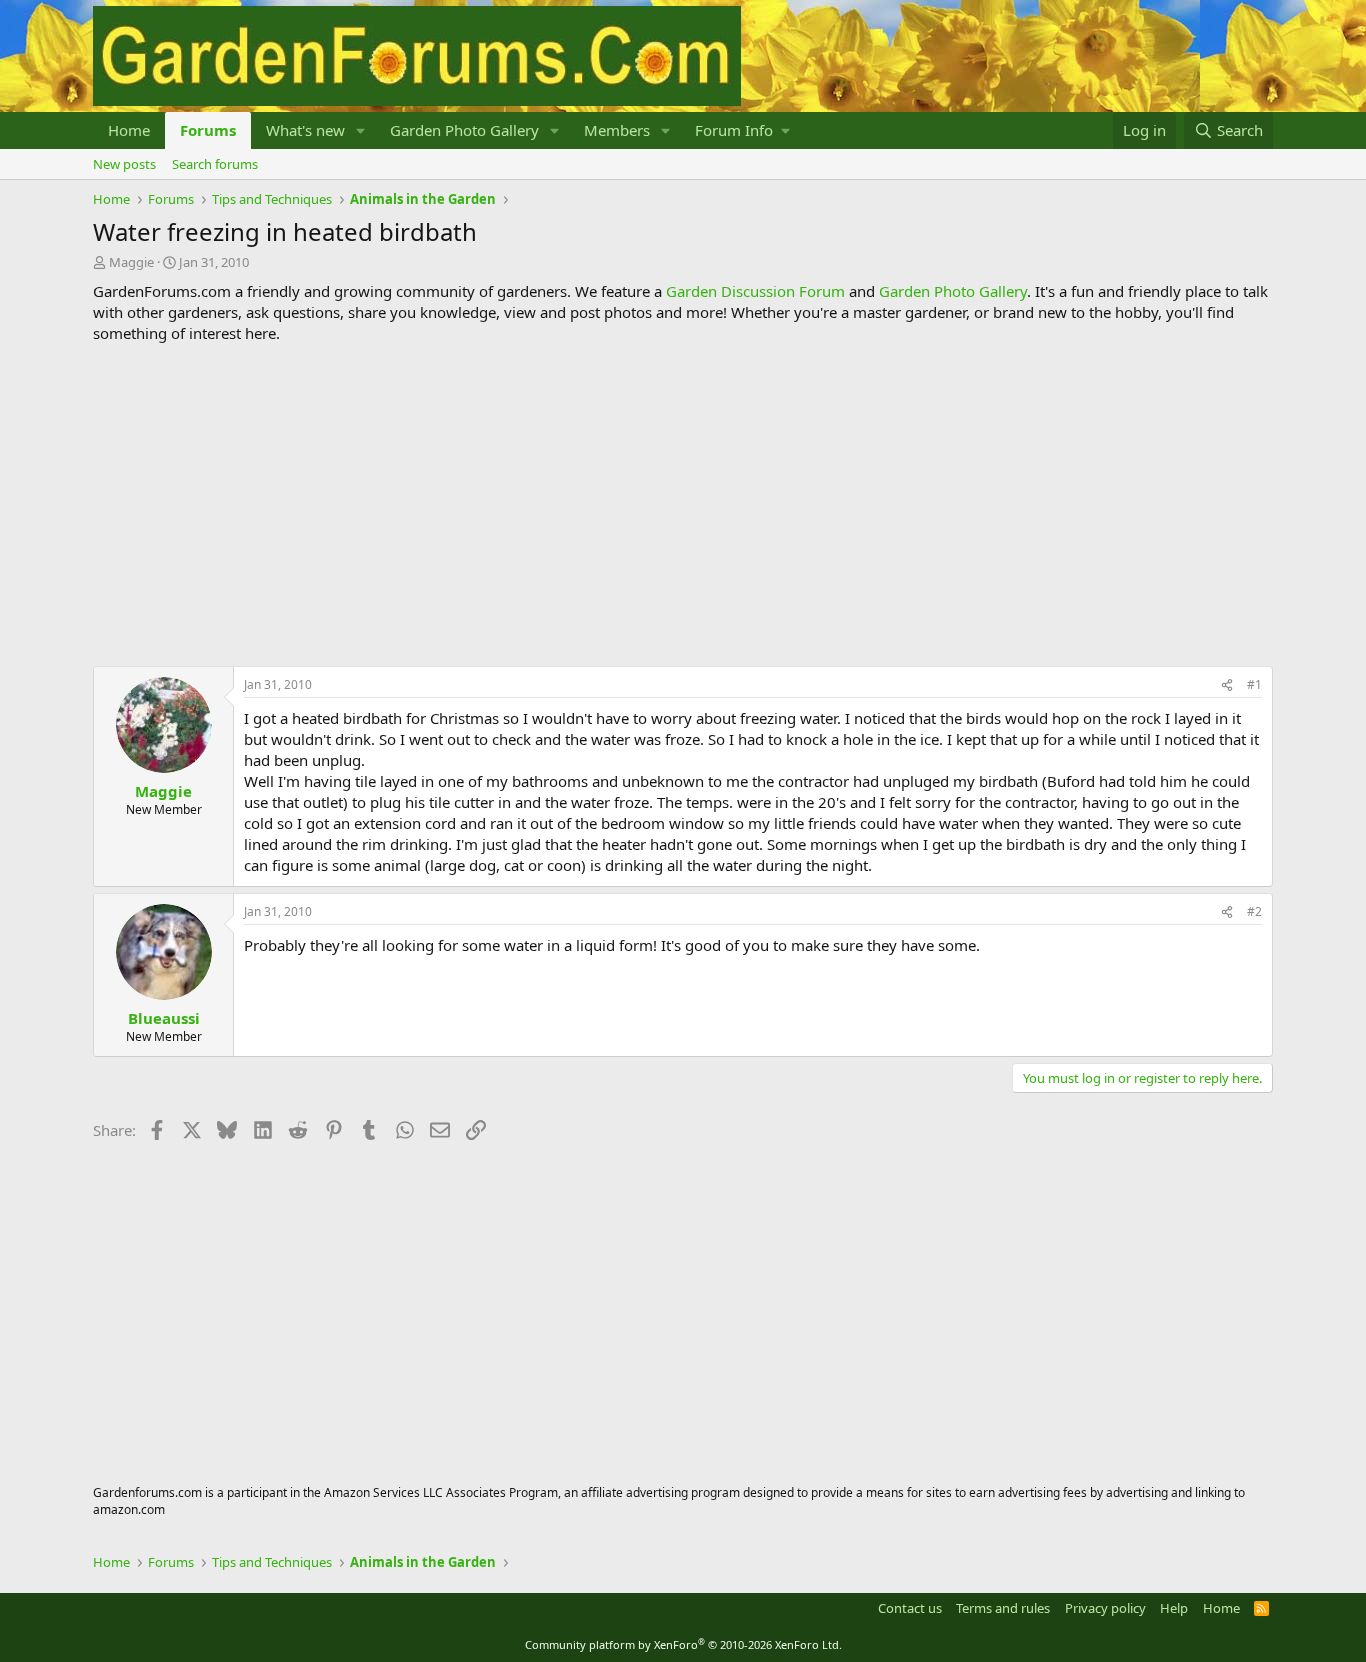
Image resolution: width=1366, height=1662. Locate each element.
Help (1174, 1608)
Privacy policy (1105, 1608)
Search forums (215, 164)
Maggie (131, 262)
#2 (1254, 911)
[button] (361, 130)
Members (617, 130)
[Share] (1227, 685)
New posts (124, 164)
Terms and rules (1003, 1608)
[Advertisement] (683, 505)
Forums (208, 130)
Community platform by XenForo (683, 1644)
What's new (305, 130)
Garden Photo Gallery (464, 130)
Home (129, 130)
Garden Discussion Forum (755, 291)
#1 (1254, 684)
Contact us (910, 1608)
